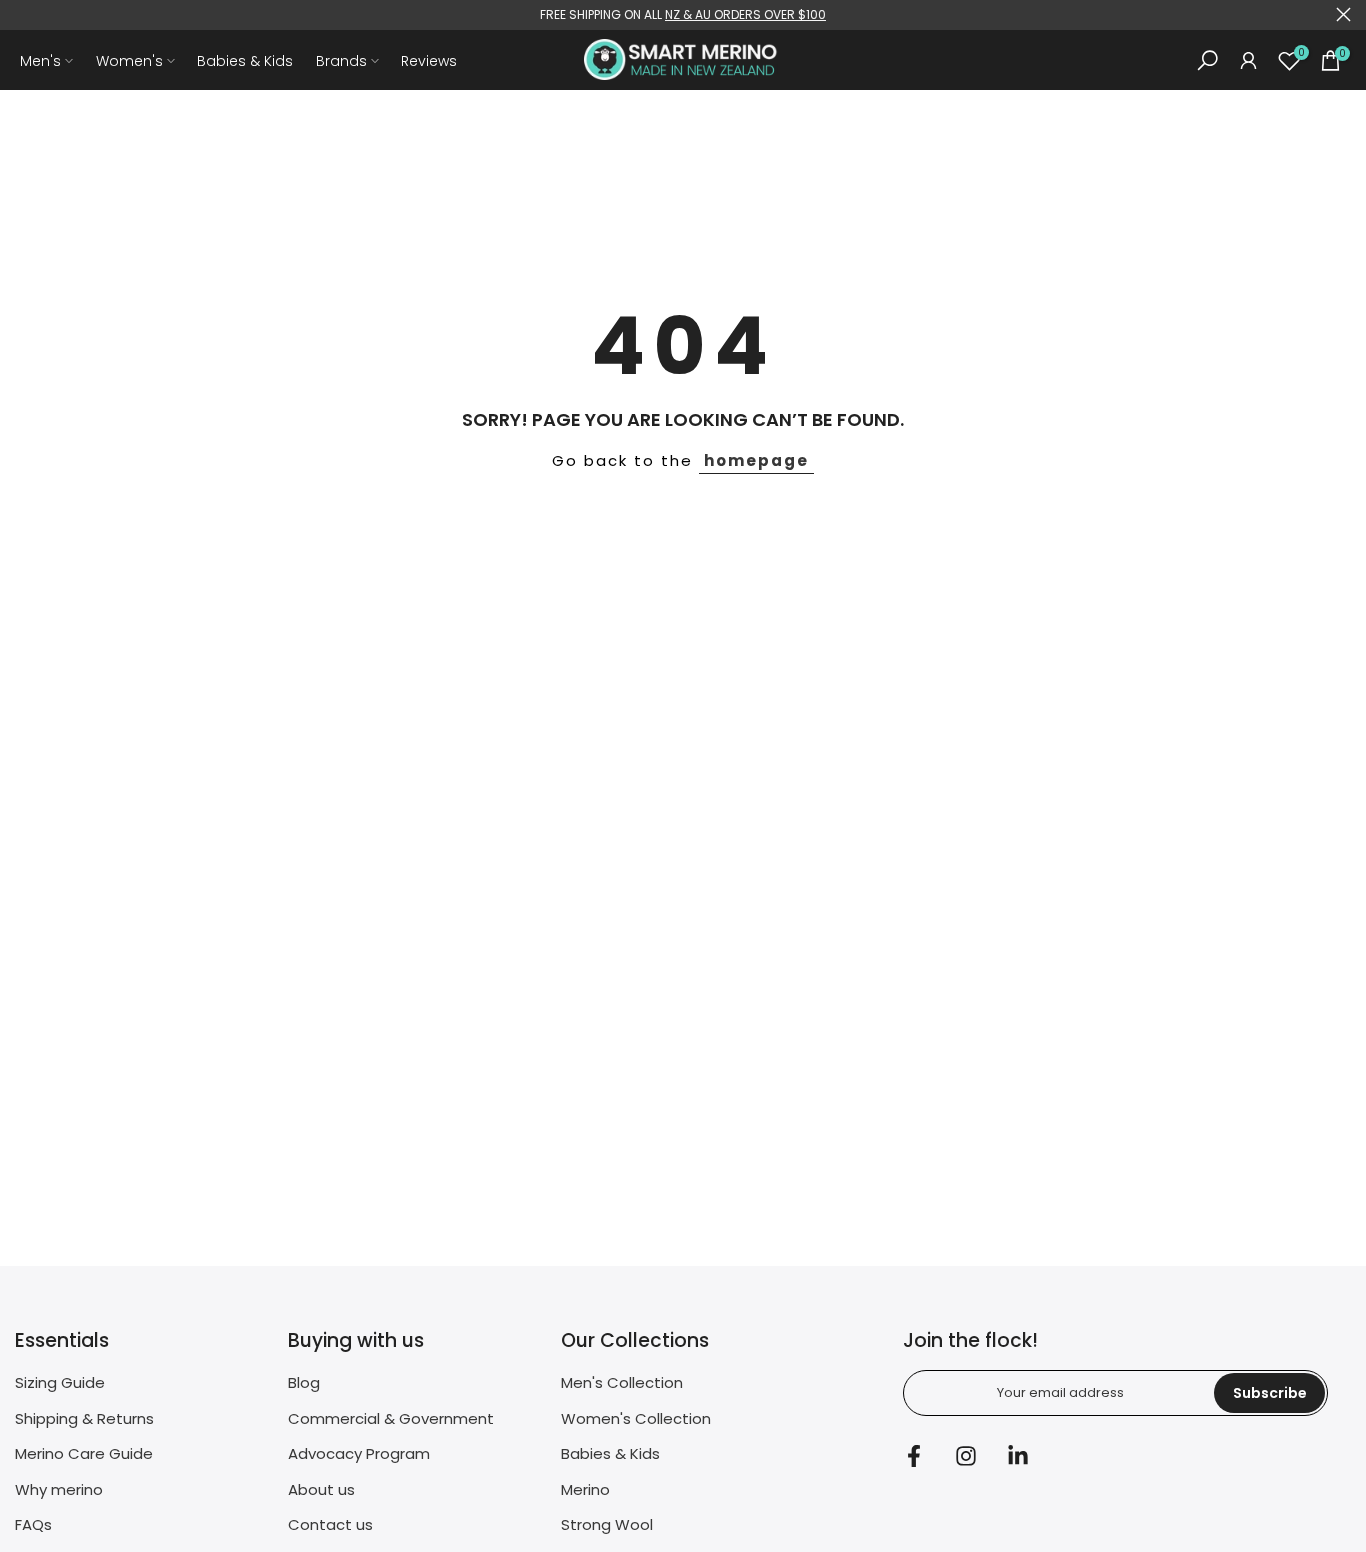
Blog (304, 1382)
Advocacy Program (359, 1453)
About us (321, 1489)
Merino (585, 1489)
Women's (129, 61)
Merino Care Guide (84, 1453)
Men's (40, 61)
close (22, 14)
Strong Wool (607, 1524)
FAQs (33, 1524)
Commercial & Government (391, 1418)
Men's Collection (622, 1382)
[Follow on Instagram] (966, 1455)
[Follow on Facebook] (914, 1455)
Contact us (330, 1524)
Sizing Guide (60, 1382)
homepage (756, 460)
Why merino (59, 1489)
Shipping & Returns (84, 1418)
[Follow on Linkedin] (1018, 1455)
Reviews (429, 61)
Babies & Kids (245, 61)
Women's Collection (636, 1418)
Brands (341, 61)
